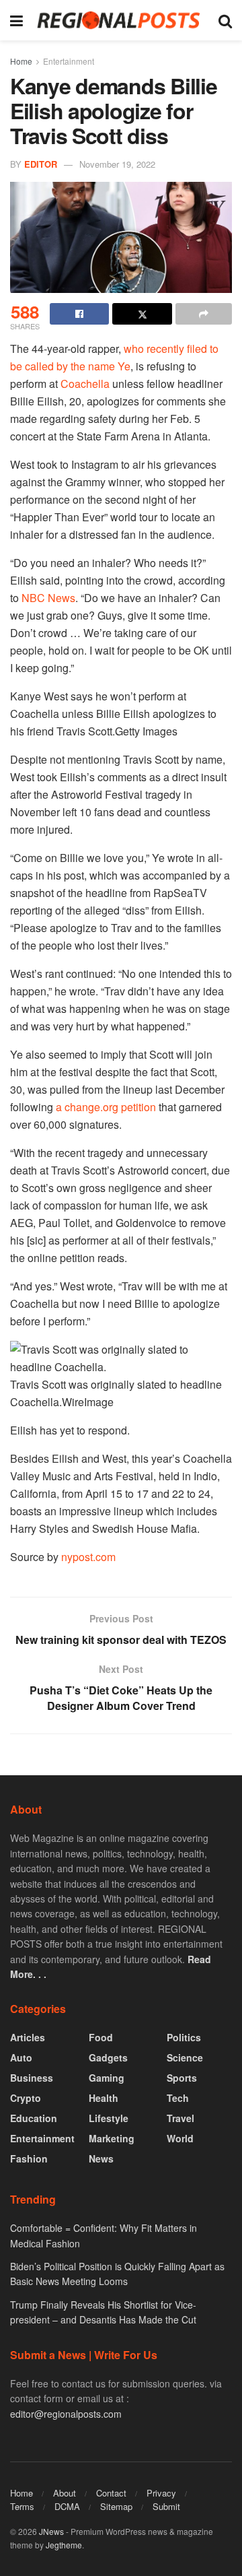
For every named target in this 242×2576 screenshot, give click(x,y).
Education (34, 2118)
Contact (111, 2493)
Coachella (85, 384)
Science (185, 2057)
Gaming (107, 2078)
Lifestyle (109, 2118)
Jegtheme (64, 2545)
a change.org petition (105, 1107)
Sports (182, 2078)
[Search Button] (225, 20)
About (65, 2493)
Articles (28, 2037)
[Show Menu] (16, 20)
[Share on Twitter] (142, 314)
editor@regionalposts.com (66, 2414)
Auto (21, 2057)
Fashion (29, 2158)
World (180, 2138)
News (101, 2158)
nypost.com (88, 1557)
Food (101, 2037)
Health (104, 2098)
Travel (180, 2118)
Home (21, 61)
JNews (51, 2531)
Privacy (161, 2493)
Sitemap (116, 2506)
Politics (184, 2037)
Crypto (26, 2098)
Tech (178, 2098)
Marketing (112, 2138)
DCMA (67, 2506)
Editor (41, 164)
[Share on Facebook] (79, 314)
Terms (22, 2506)
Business (32, 2078)
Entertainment (69, 61)
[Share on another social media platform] (204, 314)
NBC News (48, 598)
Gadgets (108, 2057)
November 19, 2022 (117, 164)
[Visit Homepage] (121, 20)
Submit (166, 2506)
